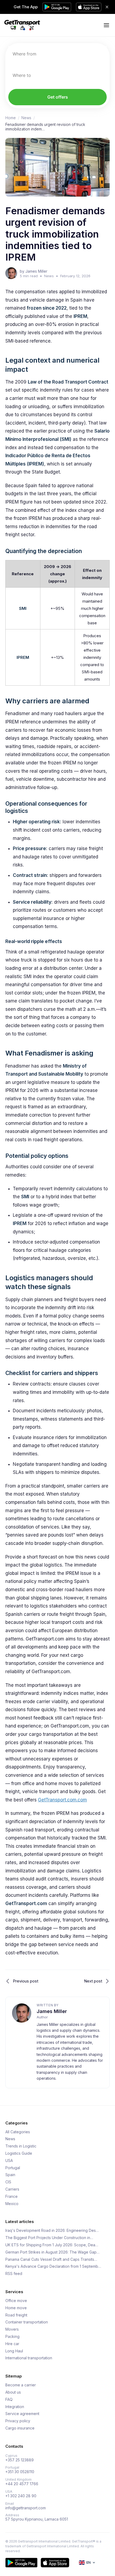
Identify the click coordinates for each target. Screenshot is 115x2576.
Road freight (16, 2315)
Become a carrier (21, 2385)
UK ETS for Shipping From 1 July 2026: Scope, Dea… (52, 2245)
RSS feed (14, 2274)
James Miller (52, 2011)
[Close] (107, 7)
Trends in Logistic (21, 2146)
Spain (10, 2175)
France (11, 2196)
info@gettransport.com (26, 2508)
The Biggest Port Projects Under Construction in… (49, 2238)
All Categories (18, 2132)
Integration (15, 2407)
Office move (16, 2301)
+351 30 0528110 (20, 2472)
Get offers (58, 97)
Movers (12, 2329)
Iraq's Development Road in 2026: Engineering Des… (52, 2230)
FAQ (9, 2399)
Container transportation (27, 2322)
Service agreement (22, 2414)
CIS (8, 2182)
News (26, 118)
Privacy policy (18, 2421)
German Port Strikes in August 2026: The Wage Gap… (52, 2252)
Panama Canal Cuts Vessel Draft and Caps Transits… (51, 2259)
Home (11, 118)
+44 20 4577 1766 (22, 2484)
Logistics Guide (19, 2153)
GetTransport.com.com (62, 1800)
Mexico (12, 2204)
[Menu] (106, 25)
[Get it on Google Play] (21, 2563)
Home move (16, 2308)
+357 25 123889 (20, 2460)
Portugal (13, 2168)
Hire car (12, 2344)
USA (9, 2161)
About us (13, 2392)
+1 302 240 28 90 (21, 2496)
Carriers (12, 2189)
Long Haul (14, 2351)
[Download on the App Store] (55, 2563)
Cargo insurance (20, 2428)
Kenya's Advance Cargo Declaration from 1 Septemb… (53, 2266)
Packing (12, 2337)
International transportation (29, 2358)
